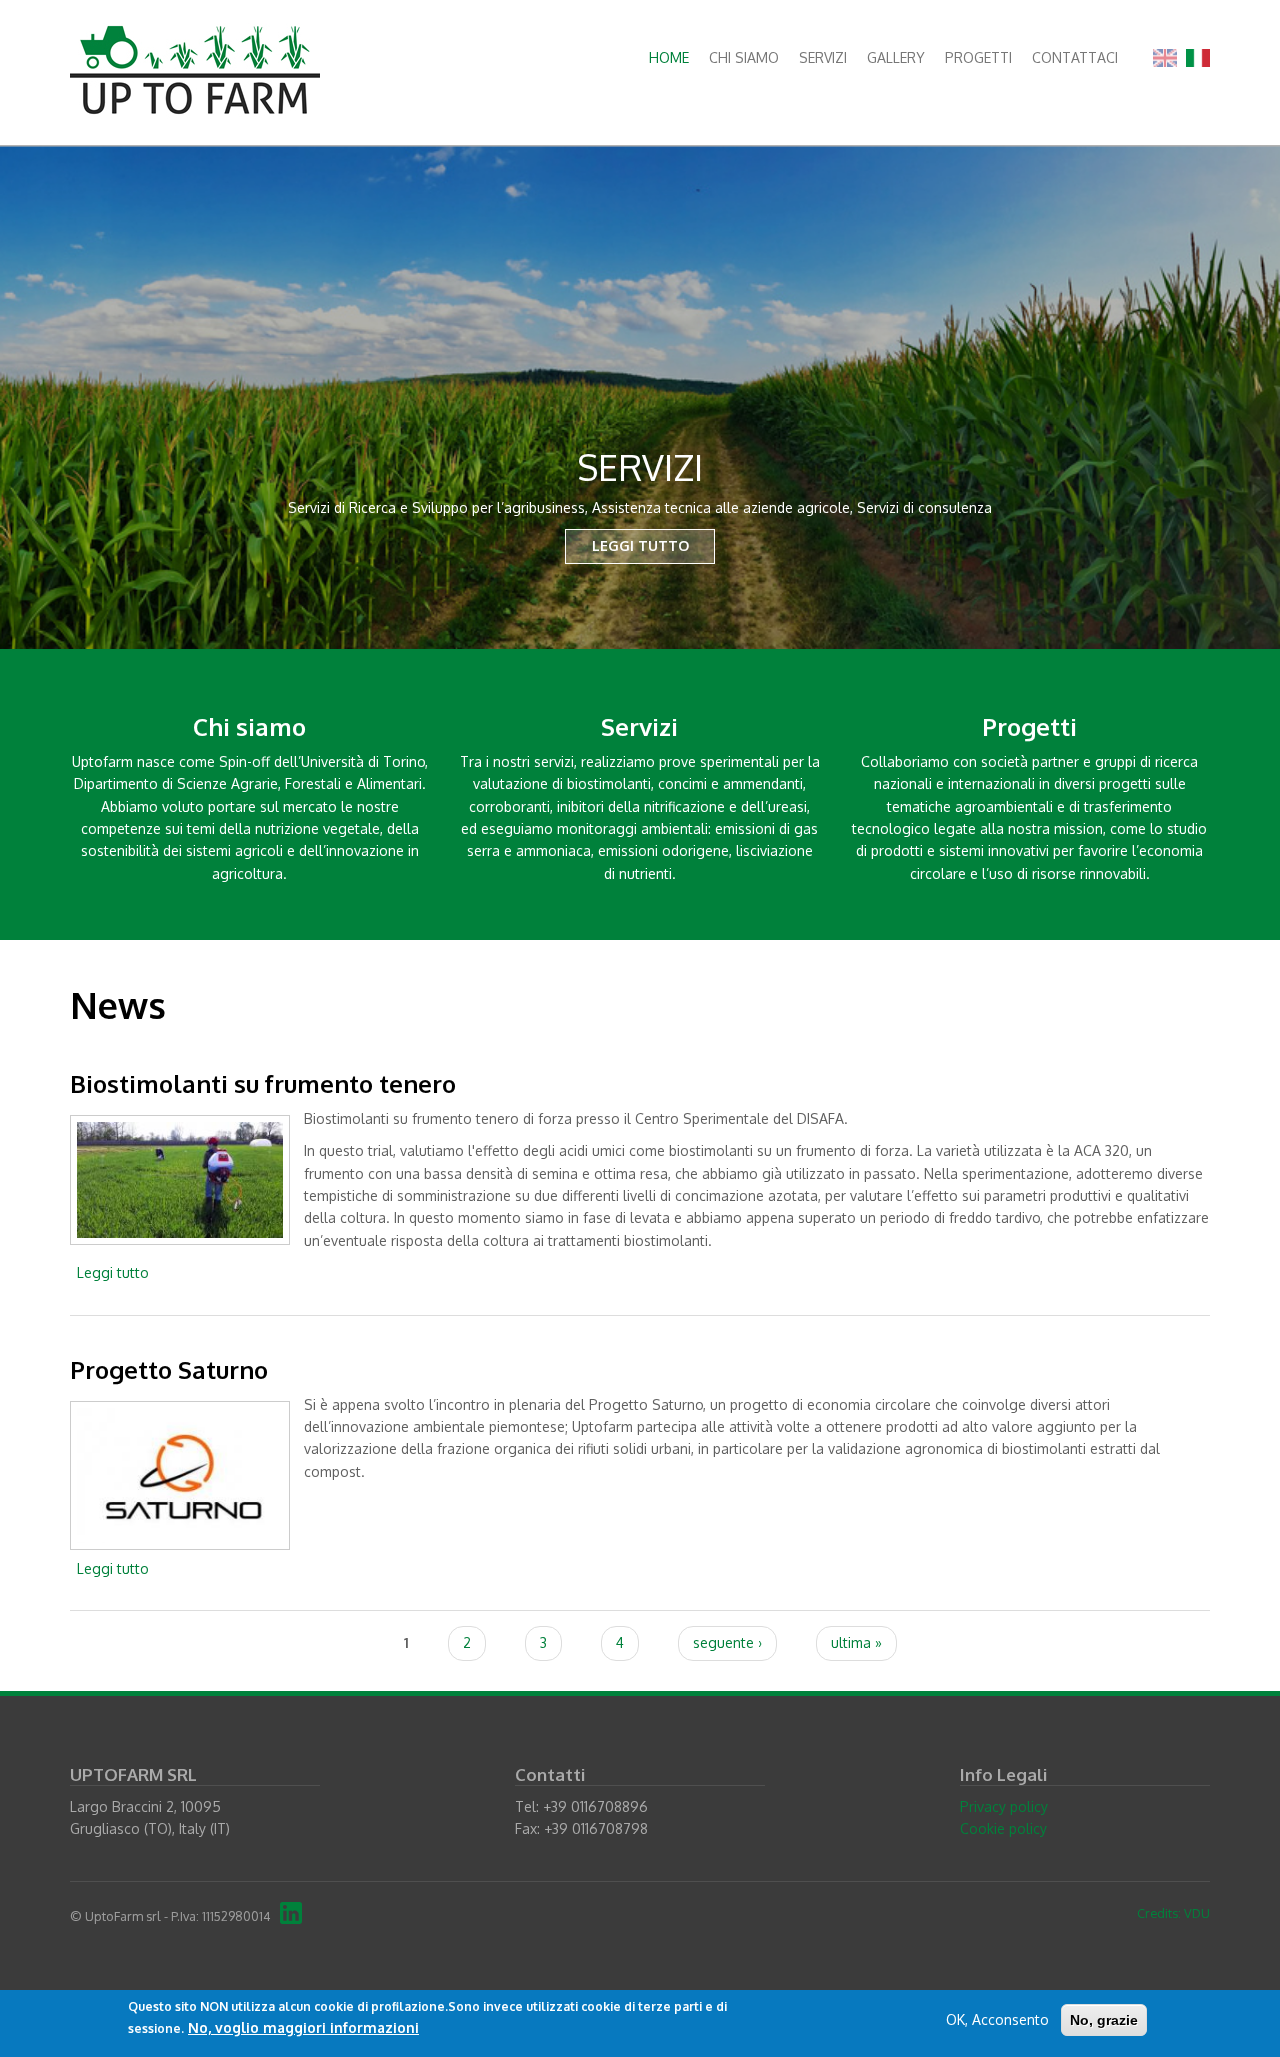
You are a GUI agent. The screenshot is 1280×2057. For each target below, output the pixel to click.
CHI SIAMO (744, 57)
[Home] (195, 68)
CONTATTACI (1075, 57)
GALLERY (896, 57)
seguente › (727, 1642)
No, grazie (1104, 2020)
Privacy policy (1004, 1806)
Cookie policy (1003, 1828)
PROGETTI (978, 57)
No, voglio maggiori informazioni (303, 2028)
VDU (1197, 1913)
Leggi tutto (113, 1272)
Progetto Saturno (169, 1369)
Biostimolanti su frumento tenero (263, 1083)
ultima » (856, 1642)
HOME (669, 57)
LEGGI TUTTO (640, 545)
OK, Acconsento (997, 2019)
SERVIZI (823, 57)
